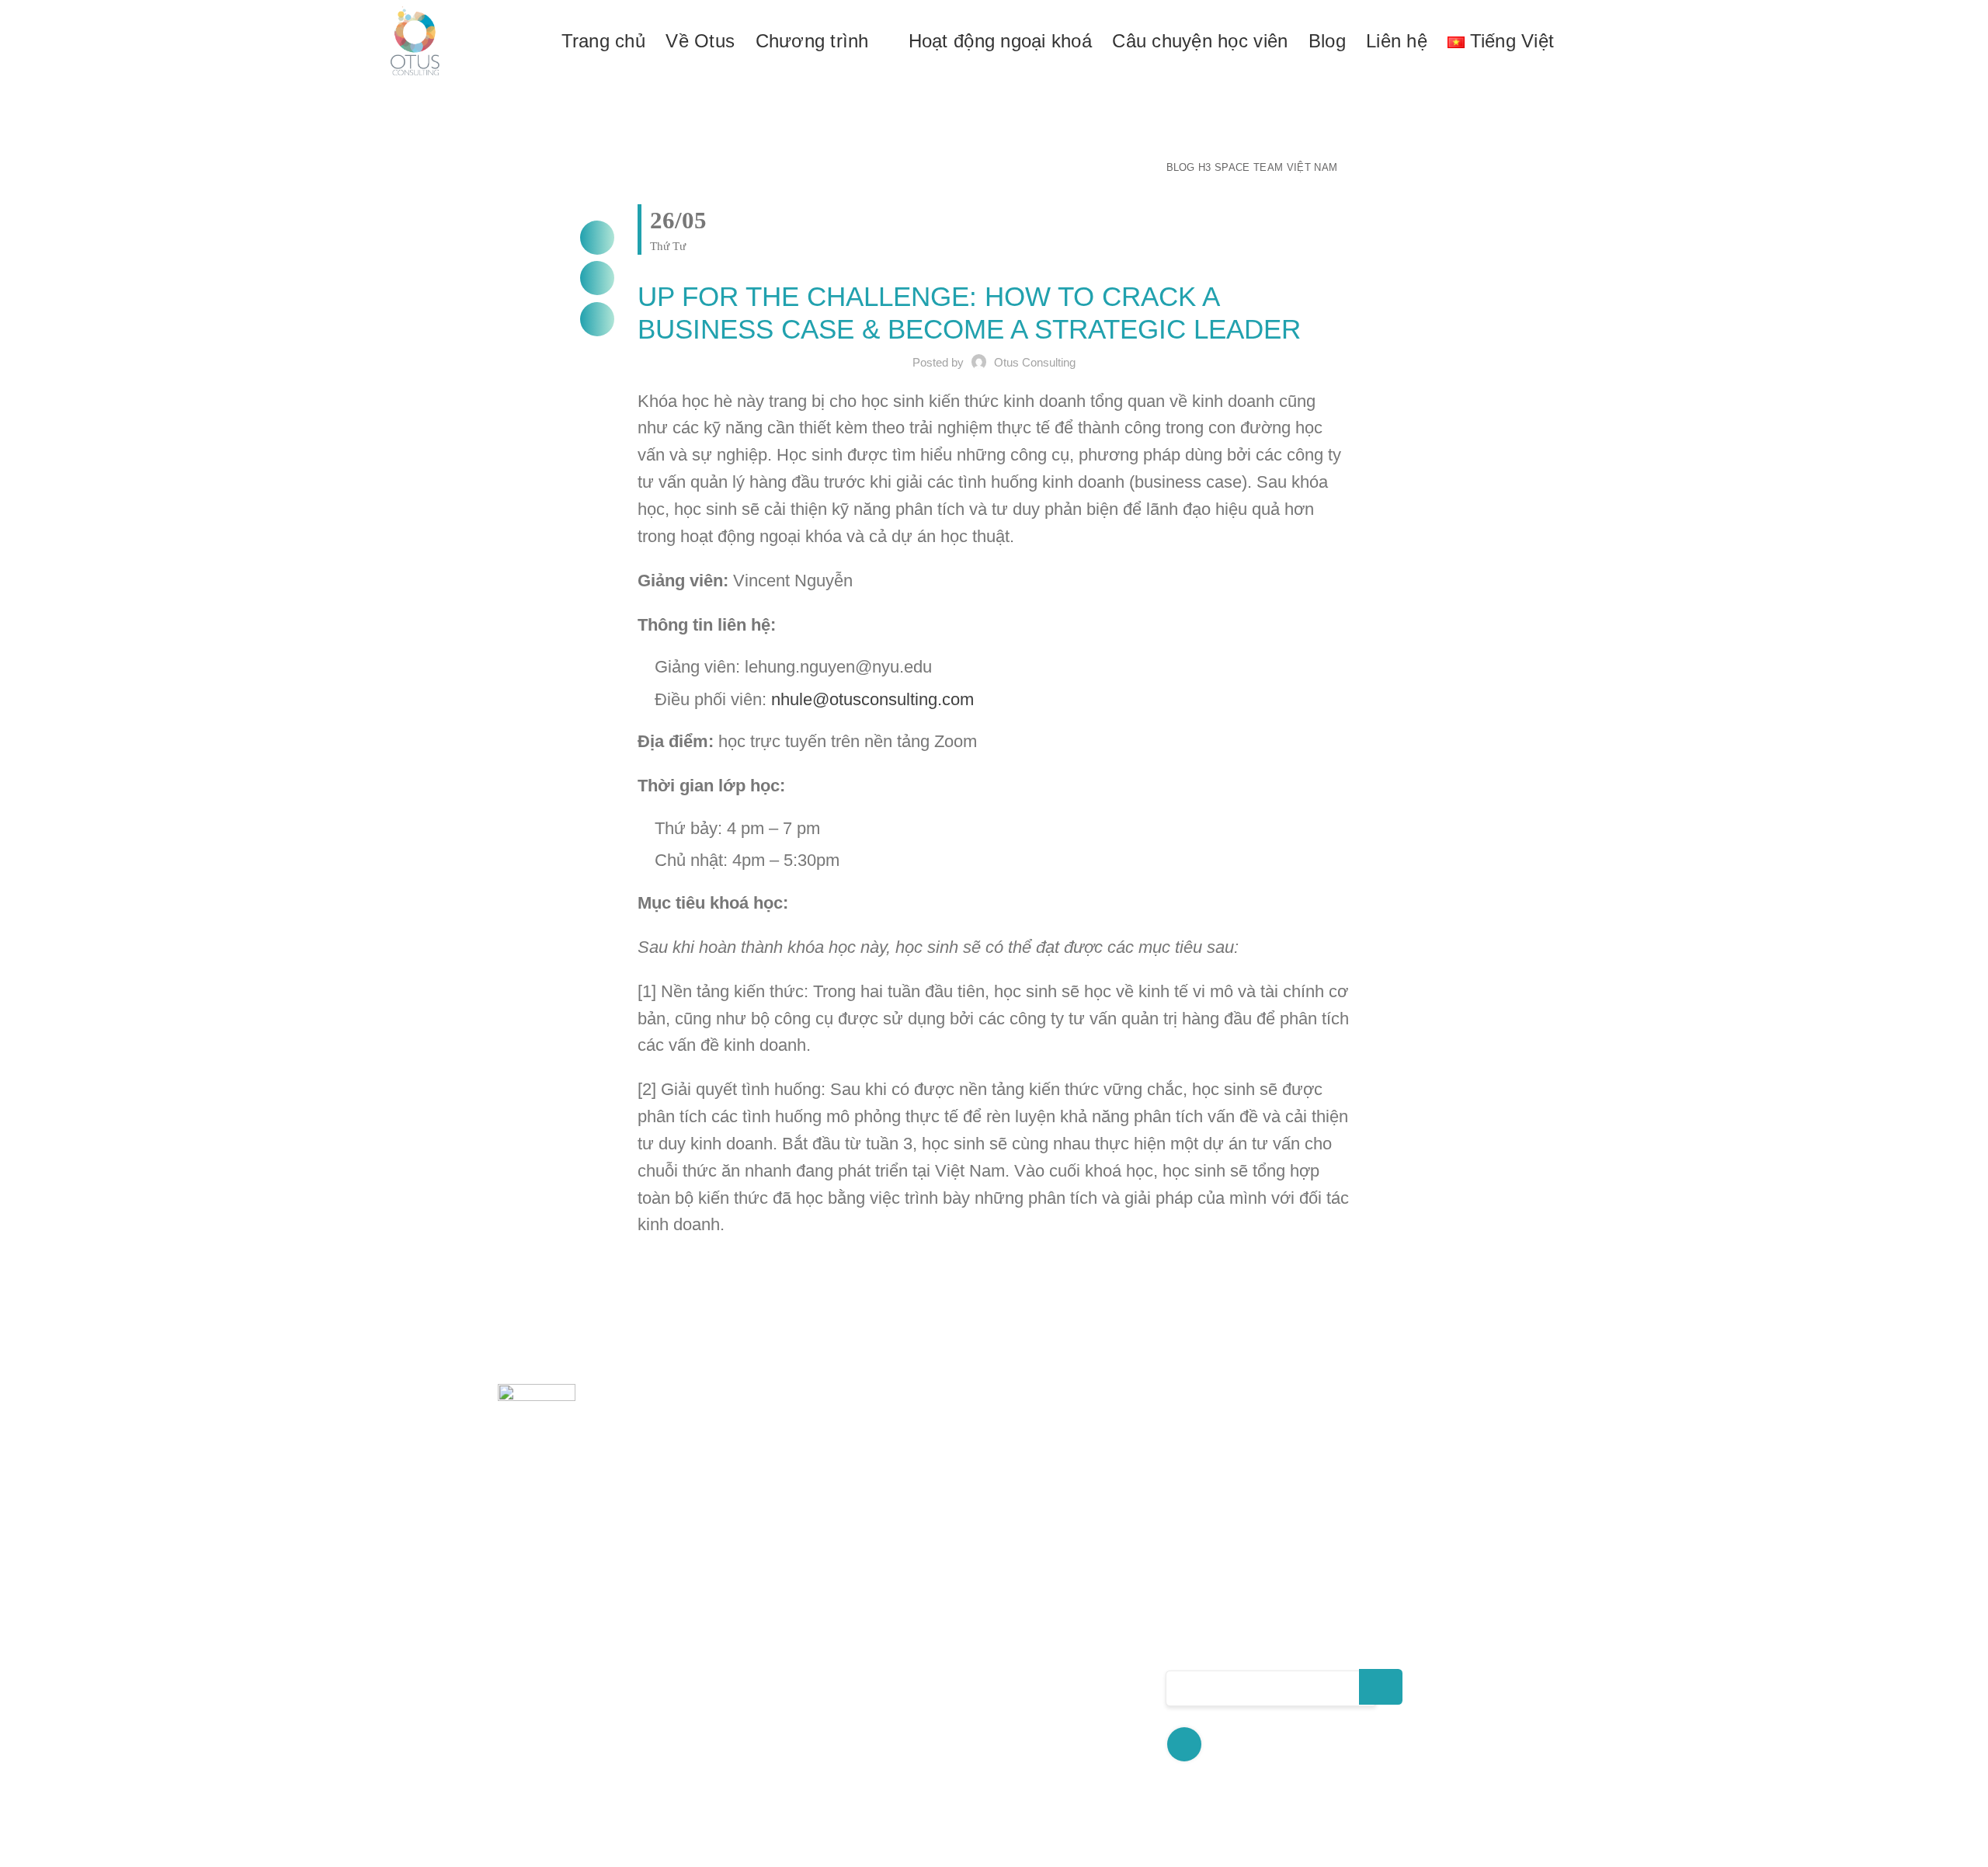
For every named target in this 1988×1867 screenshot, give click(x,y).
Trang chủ (797, 1604)
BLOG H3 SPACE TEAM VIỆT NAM (1252, 167)
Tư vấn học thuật (1030, 1604)
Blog (778, 1754)
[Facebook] (597, 238)
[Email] (597, 319)
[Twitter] (597, 278)
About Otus (802, 1634)
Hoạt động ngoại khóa (838, 1694)
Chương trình (809, 1664)
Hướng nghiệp (1021, 1745)
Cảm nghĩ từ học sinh (837, 1724)
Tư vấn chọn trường (1041, 1634)
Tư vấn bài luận (1025, 1716)
